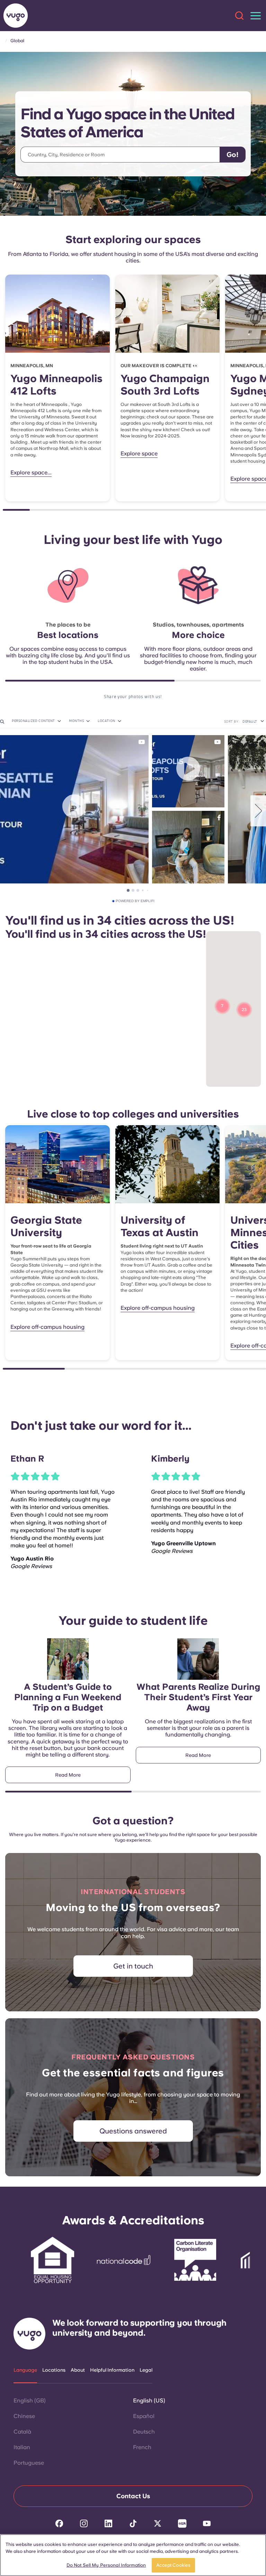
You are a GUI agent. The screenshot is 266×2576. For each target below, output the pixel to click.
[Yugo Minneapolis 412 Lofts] (57, 314)
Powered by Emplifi (135, 901)
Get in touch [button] (133, 1966)
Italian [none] (22, 2447)
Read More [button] (68, 1775)
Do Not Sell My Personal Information (106, 2565)
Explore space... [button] (31, 472)
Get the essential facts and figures (133, 2073)
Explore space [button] (139, 453)
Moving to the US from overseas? (133, 1907)
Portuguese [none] (29, 2463)
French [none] (142, 2447)
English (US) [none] (149, 2401)
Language (25, 2370)
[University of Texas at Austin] (168, 1164)
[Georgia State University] (57, 1164)
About (78, 2370)
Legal (146, 2370)
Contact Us (133, 2496)
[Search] (239, 16)
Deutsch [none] (144, 2432)
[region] (133, 2555)
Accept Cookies (173, 2565)
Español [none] (144, 2416)
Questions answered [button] (133, 2131)
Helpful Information (112, 2370)
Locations (54, 2370)
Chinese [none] (24, 2416)
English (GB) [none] (30, 2401)
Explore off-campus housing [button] (47, 1327)
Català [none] (22, 2432)
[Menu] (256, 16)
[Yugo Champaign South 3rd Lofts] (168, 314)
